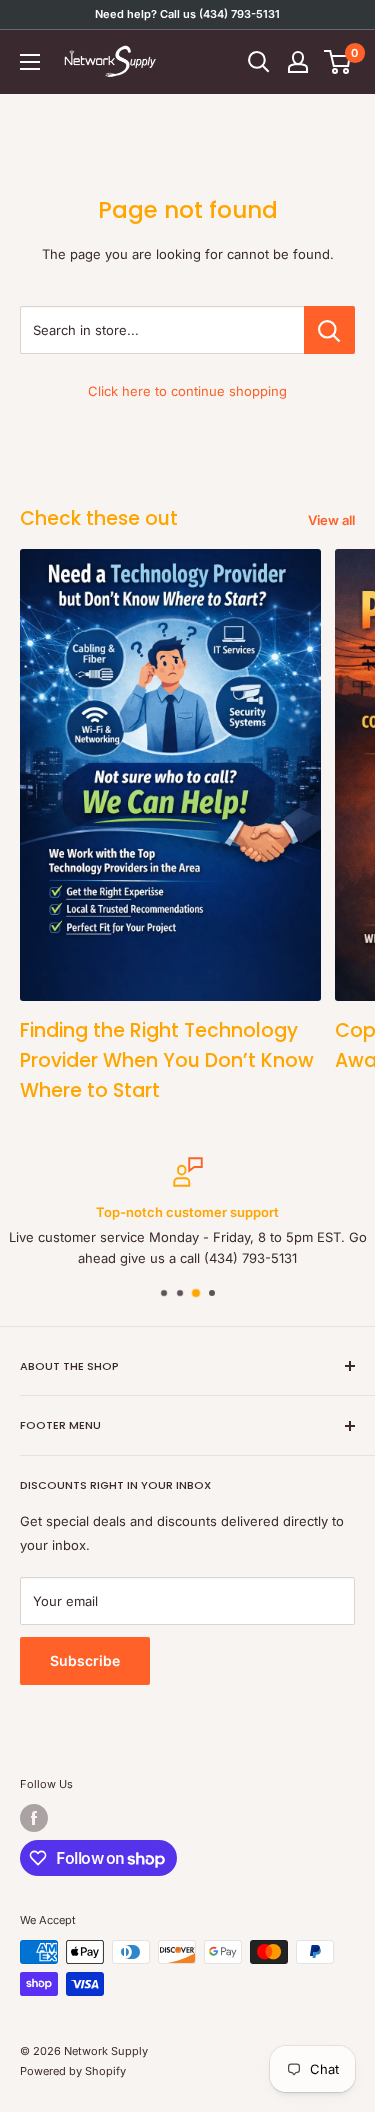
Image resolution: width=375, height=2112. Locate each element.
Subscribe (85, 1660)
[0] (338, 62)
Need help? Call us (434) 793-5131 (187, 14)
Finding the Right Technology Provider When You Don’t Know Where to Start (167, 1061)
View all (331, 520)
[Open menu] (30, 62)
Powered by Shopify (73, 2071)
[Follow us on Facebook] (34, 1818)
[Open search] (259, 62)
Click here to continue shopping (187, 391)
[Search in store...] (329, 330)
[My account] (298, 62)
